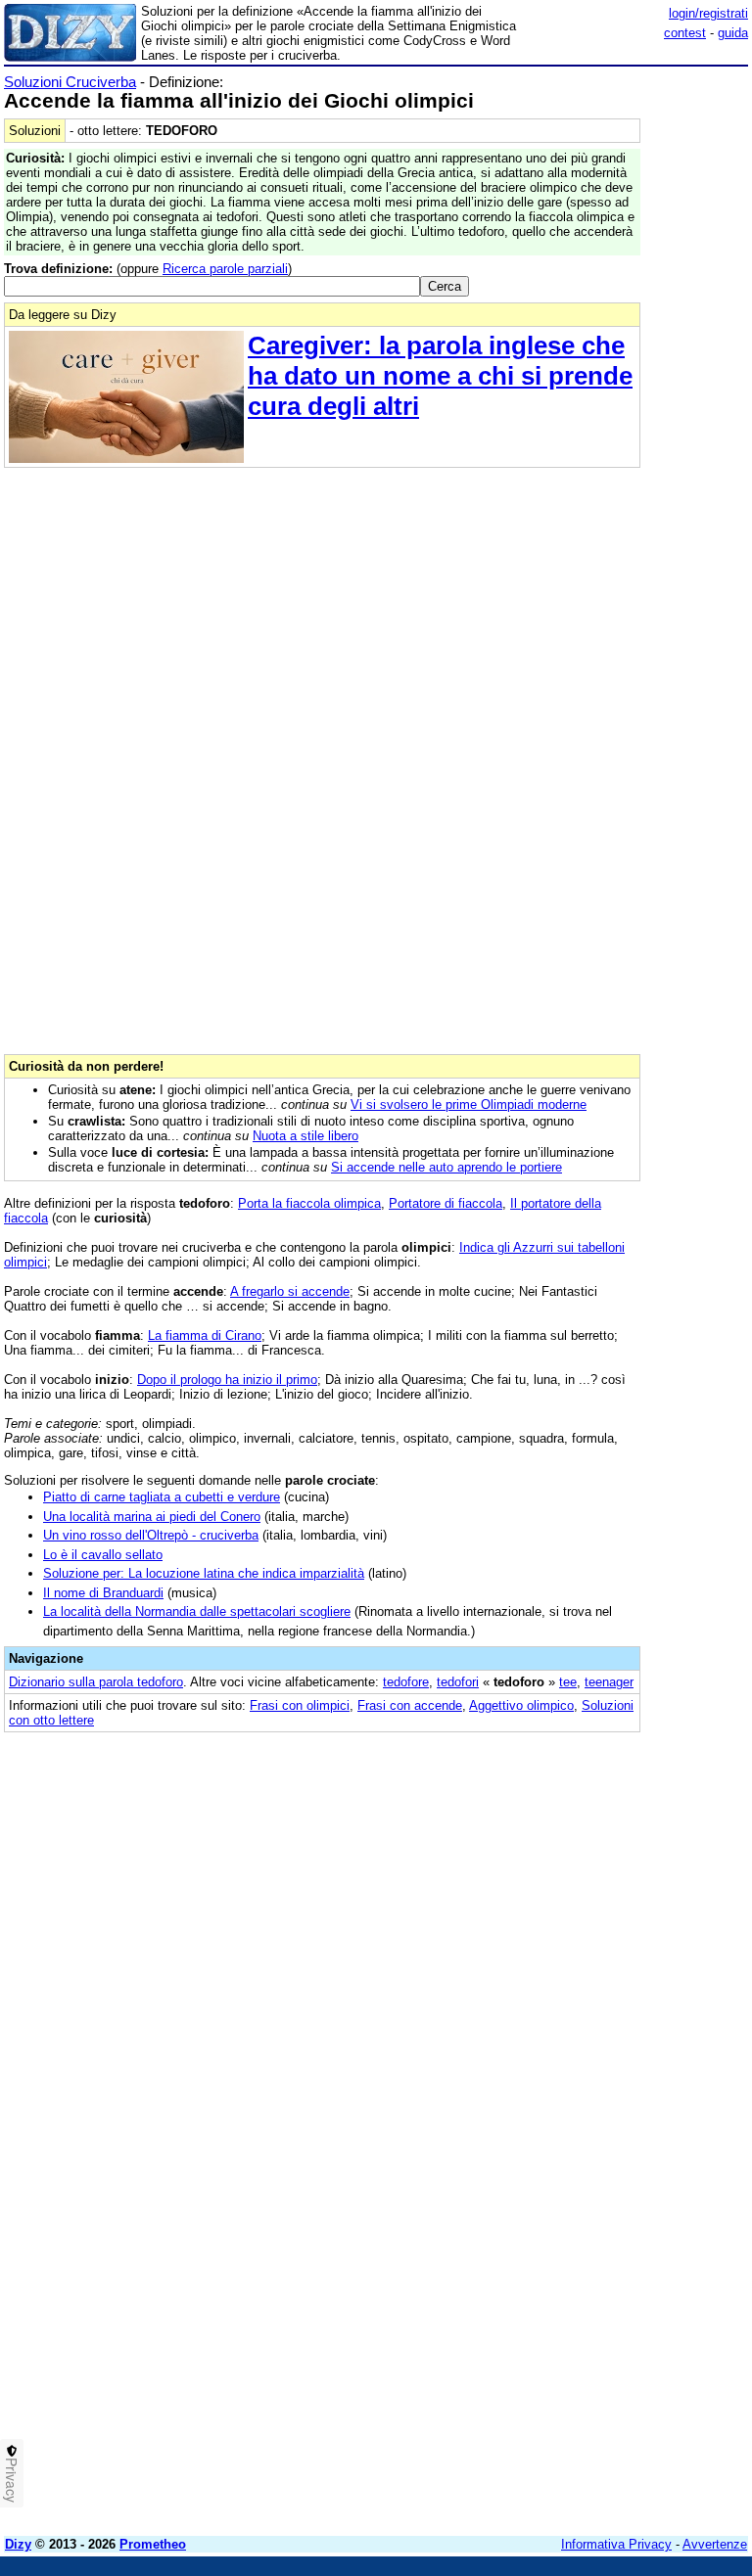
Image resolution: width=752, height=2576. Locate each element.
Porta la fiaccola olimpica (309, 1203)
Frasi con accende (410, 1705)
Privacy (12, 2480)
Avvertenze (715, 2544)
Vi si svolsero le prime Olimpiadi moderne (469, 1104)
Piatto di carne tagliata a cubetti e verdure (162, 1497)
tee (568, 1682)
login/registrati (708, 13)
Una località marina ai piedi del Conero (152, 1517)
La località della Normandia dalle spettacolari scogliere (197, 1611)
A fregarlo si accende (290, 1291)
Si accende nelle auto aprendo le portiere (446, 1167)
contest (685, 33)
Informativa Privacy (616, 2544)
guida (733, 33)
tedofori (458, 1682)
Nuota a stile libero (305, 1136)
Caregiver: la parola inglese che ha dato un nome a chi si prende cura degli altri (440, 376)
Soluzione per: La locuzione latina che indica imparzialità (204, 1573)
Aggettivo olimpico (521, 1705)
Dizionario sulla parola (96, 1682)
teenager (609, 1682)
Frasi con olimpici (300, 1705)
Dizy (18, 2544)
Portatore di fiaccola (446, 1203)
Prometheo (153, 2544)
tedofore (406, 1682)
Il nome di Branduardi (103, 1593)
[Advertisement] (601, 1867)
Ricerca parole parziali (225, 269)
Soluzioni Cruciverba (70, 82)
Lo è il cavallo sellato (103, 1555)
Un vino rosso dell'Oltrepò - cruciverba (151, 1535)
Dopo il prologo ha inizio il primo (227, 1380)
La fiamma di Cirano (205, 1335)
